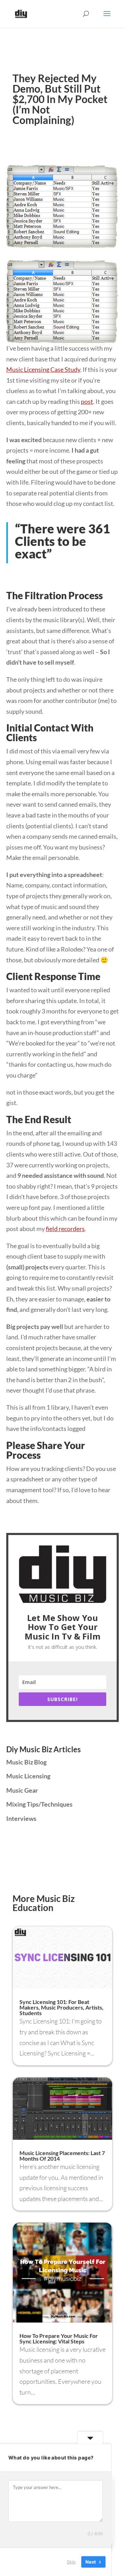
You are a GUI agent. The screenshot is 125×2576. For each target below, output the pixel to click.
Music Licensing (28, 1776)
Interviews (21, 1818)
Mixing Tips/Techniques (39, 1804)
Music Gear (22, 1790)
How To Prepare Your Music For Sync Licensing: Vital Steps (59, 2338)
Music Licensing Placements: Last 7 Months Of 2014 (62, 2156)
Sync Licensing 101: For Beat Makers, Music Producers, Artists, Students (61, 2007)
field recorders (65, 1229)
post (87, 401)
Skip (71, 2562)
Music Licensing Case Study (43, 369)
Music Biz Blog (26, 1762)
